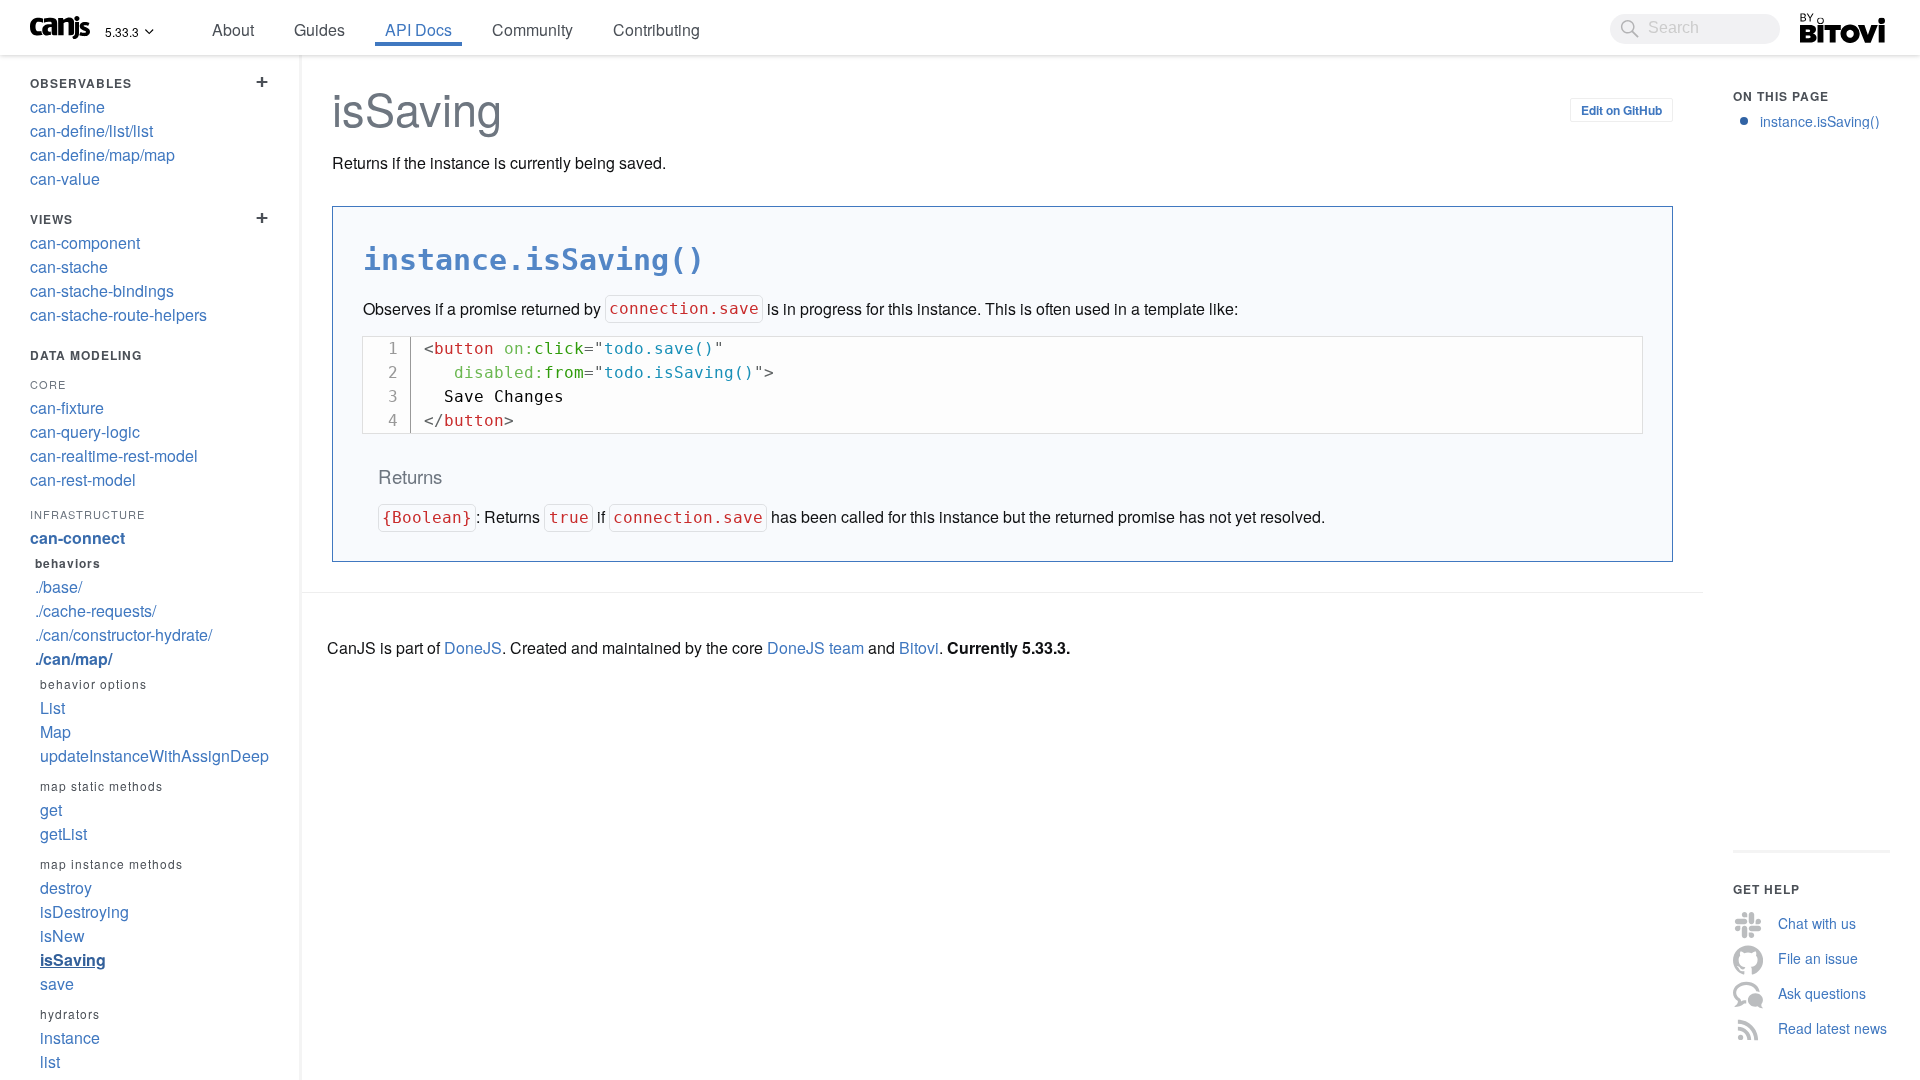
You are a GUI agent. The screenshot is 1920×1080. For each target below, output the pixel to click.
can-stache (69, 266)
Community (532, 29)
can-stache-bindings (102, 290)
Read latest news (1832, 1028)
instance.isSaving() (1820, 121)
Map (55, 731)
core (48, 384)
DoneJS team (815, 647)
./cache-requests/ (95, 610)
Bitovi (1820, 23)
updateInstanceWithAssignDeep (154, 755)
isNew (62, 935)
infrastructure (87, 514)
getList (63, 833)
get (51, 809)
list (50, 1061)
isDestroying (84, 911)
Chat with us (1817, 923)
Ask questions (1822, 993)
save (57, 983)
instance (70, 1037)
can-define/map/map (102, 154)
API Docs (418, 29)
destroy (66, 887)
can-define (67, 106)
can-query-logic (85, 431)
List (52, 707)
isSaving (73, 959)
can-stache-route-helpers (118, 314)
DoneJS (473, 647)
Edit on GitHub (1621, 110)
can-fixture (67, 407)
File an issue (1818, 958)
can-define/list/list (91, 130)
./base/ (58, 586)
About (233, 29)
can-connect (77, 537)
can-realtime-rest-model (114, 455)
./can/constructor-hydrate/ (123, 634)
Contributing (656, 29)
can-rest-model (83, 479)
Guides (319, 29)
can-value (65, 178)
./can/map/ (73, 658)
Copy (1617, 351)
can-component (85, 242)
